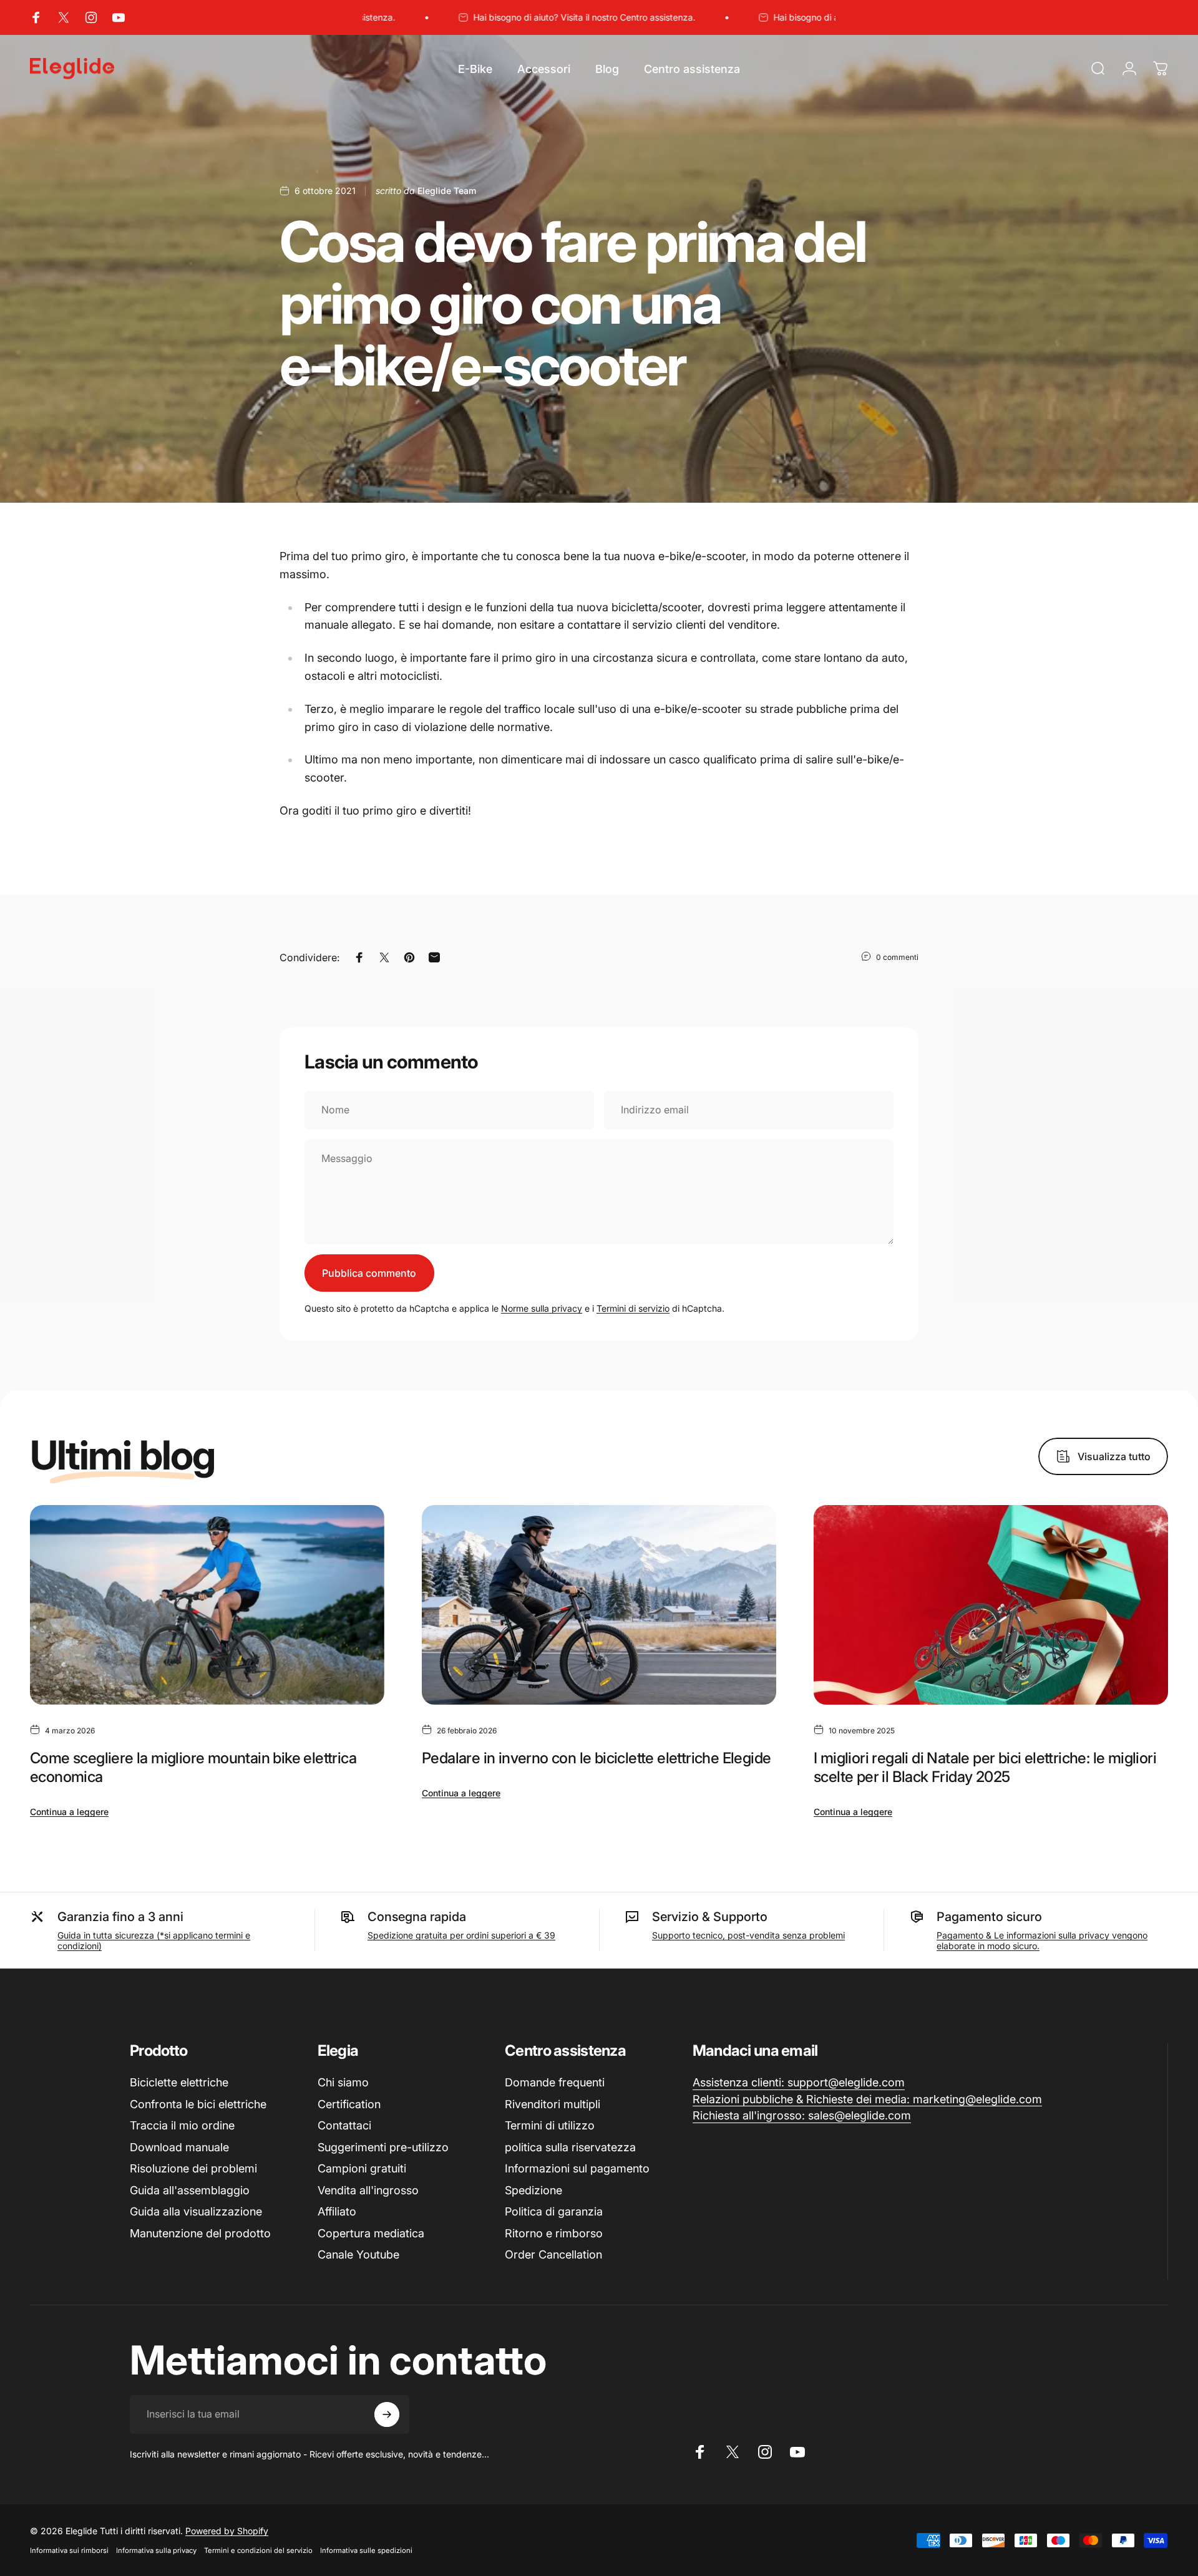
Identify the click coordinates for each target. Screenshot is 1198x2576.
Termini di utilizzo (550, 2125)
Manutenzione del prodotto (200, 2233)
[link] (799, 2083)
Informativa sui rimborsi (69, 2550)
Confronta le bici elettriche (198, 2104)
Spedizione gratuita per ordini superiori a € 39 (461, 1935)
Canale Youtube (358, 2254)
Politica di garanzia (554, 2211)
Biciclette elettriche (179, 2082)
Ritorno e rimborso (554, 2233)
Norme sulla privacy (542, 1308)
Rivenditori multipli (553, 2104)
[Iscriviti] (387, 2414)
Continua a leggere (69, 1812)
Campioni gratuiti (362, 2168)
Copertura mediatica (371, 2233)
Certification (349, 2104)
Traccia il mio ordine (182, 2125)
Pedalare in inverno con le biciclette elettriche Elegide (596, 1758)
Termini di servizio (633, 1308)
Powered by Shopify (227, 2531)
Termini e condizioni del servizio (258, 2550)
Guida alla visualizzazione (196, 2211)
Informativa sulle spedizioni (366, 2550)
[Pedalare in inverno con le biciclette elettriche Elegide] (599, 1605)
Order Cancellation (553, 2254)
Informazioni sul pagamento (577, 2168)
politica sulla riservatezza (570, 2147)
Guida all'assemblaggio (190, 2190)
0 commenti (897, 957)
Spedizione (533, 2190)
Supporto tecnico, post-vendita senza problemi (748, 1935)
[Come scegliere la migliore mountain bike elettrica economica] (207, 1605)
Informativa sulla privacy (156, 2550)
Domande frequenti (555, 2082)
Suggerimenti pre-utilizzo (383, 2147)
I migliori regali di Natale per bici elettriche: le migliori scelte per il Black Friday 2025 (985, 1767)
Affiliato (337, 2211)
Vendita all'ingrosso (368, 2190)
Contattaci (344, 2125)
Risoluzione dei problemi (193, 2168)
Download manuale (179, 2147)
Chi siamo (343, 2082)
